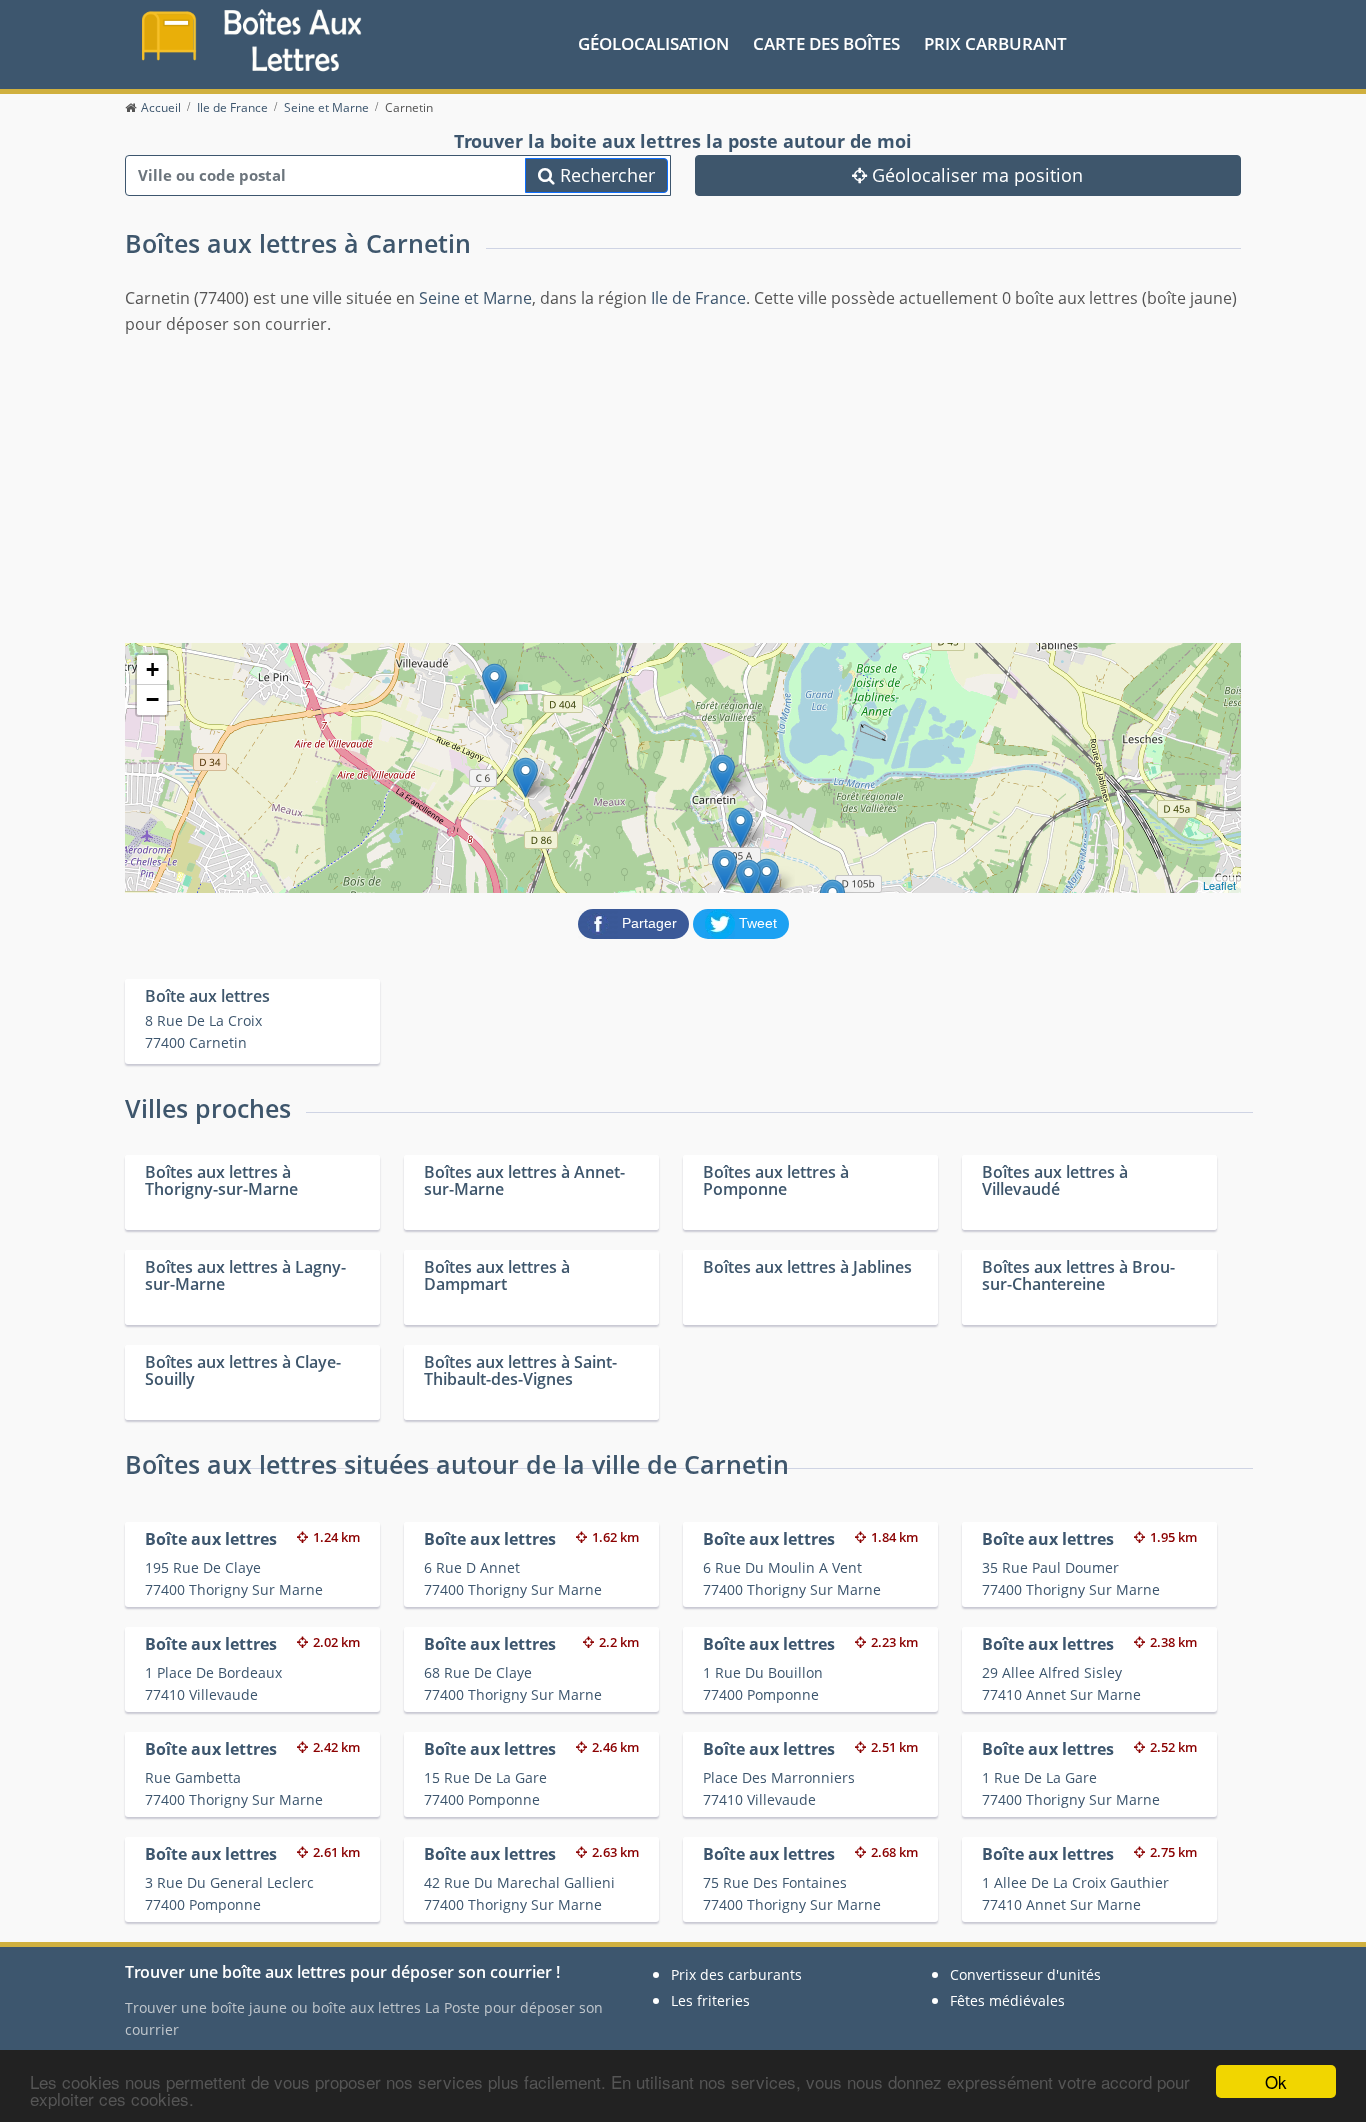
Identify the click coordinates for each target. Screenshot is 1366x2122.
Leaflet (1219, 885)
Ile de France (698, 298)
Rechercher (605, 175)
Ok (1276, 2081)
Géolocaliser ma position (975, 175)
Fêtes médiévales (1007, 2000)
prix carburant (995, 43)
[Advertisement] (683, 487)
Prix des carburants (736, 1974)
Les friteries (710, 2000)
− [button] (152, 699)
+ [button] (152, 669)
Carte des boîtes (826, 43)
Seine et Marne (475, 298)
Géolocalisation (653, 43)
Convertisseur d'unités (1025, 1974)
